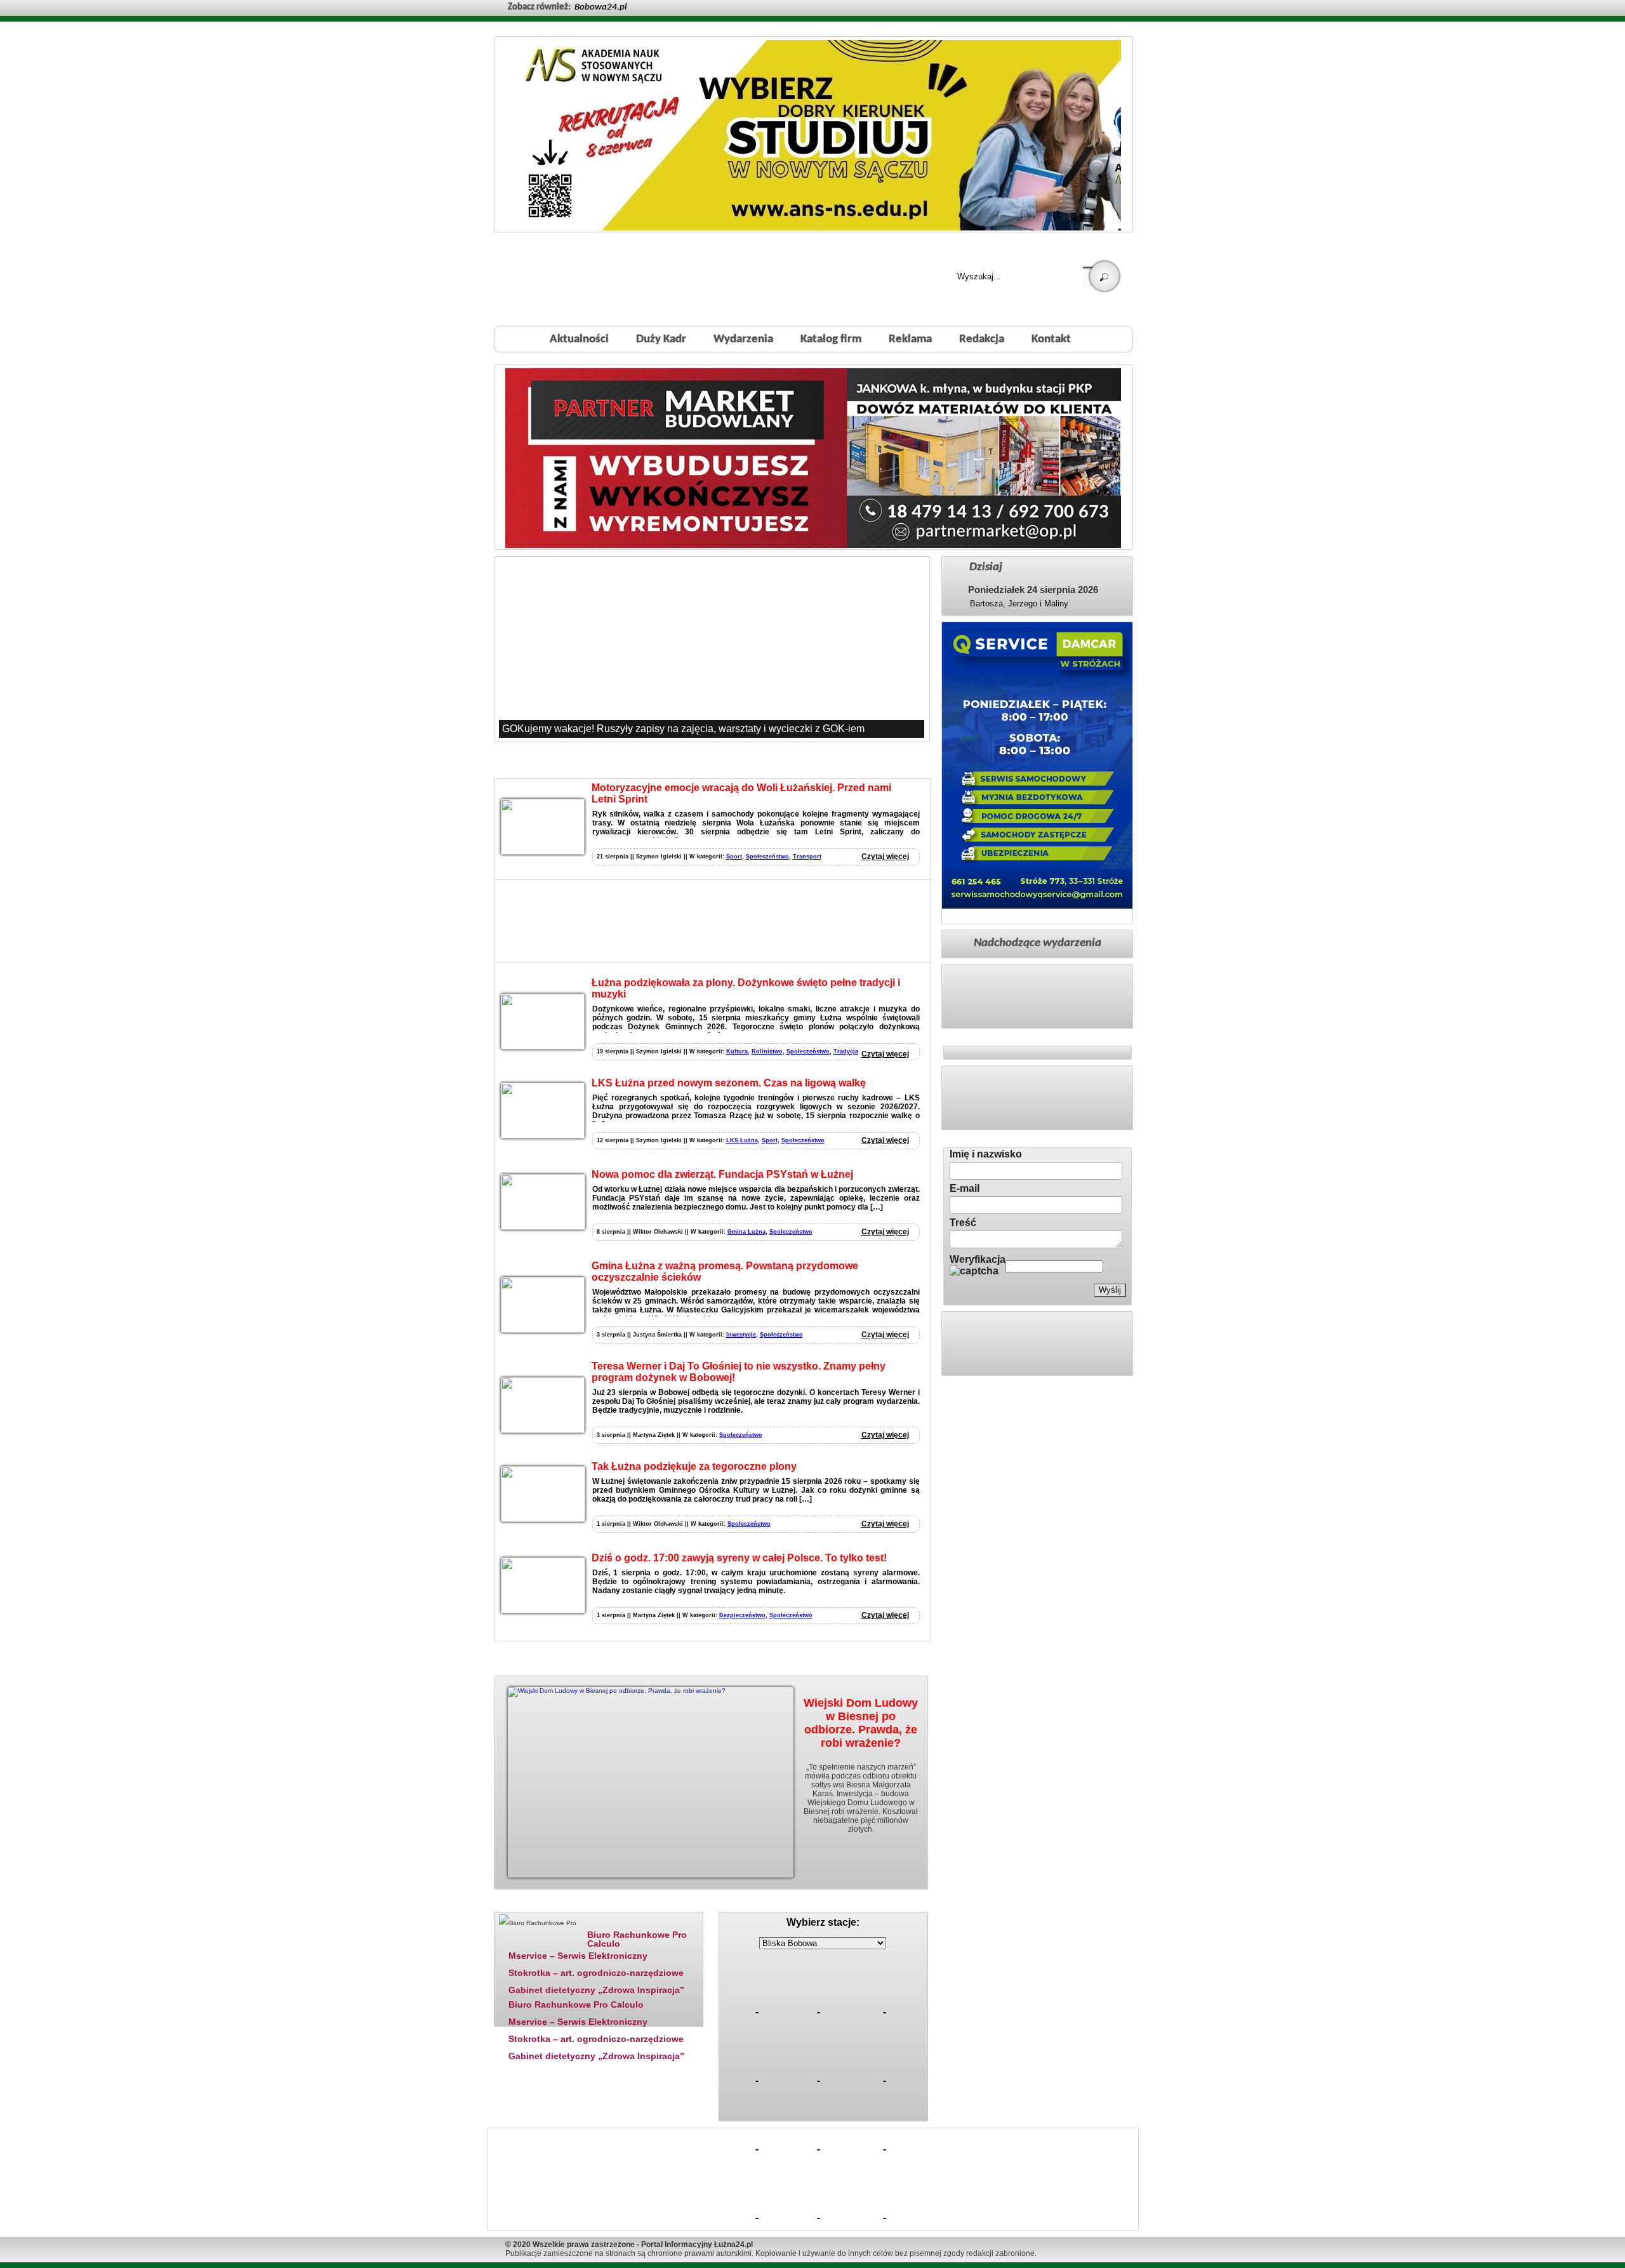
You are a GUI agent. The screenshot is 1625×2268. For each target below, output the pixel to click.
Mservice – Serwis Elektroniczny (578, 1956)
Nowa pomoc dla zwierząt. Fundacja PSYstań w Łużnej (722, 1174)
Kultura (737, 1051)
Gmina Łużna (746, 1232)
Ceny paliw (752, 1904)
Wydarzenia (743, 339)
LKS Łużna (742, 1140)
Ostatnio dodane (627, 1904)
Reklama (910, 339)
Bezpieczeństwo (742, 1615)
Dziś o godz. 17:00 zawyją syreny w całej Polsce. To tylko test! (739, 1558)
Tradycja (846, 1051)
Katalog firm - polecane (536, 1904)
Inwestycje (741, 1335)
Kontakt (1051, 339)
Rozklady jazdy (827, 1904)
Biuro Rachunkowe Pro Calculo (637, 1939)
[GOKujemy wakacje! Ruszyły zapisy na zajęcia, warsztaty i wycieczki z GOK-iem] (712, 649)
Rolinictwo (767, 1051)
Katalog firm (831, 339)
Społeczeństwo (767, 857)
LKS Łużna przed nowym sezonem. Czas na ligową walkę (729, 1083)
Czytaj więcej (885, 857)
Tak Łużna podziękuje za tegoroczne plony (694, 1466)
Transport (807, 857)
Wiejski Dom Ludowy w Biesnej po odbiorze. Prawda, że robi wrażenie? (861, 1723)
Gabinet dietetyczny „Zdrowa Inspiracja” (596, 1990)
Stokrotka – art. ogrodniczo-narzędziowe (596, 1973)
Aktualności (579, 339)
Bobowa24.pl (600, 7)
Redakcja (982, 339)
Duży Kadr (661, 339)
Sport (734, 857)
